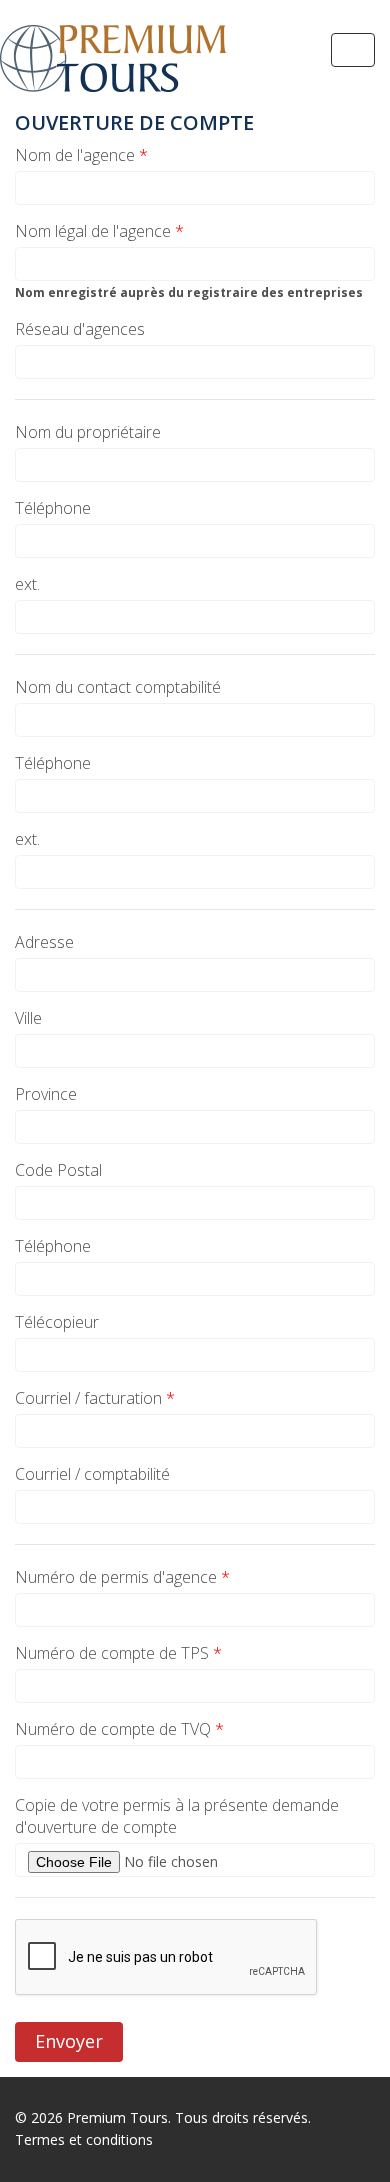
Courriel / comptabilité (92, 1474)
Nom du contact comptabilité (118, 687)
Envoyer (69, 2041)
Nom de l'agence (81, 155)
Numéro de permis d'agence (122, 1577)
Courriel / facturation (95, 1398)
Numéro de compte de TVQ (119, 1729)
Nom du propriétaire (88, 432)
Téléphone (53, 508)
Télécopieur (57, 1322)
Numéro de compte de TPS (118, 1653)
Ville (28, 1018)
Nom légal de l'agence (99, 231)
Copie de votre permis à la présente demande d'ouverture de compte (177, 1816)
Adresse (44, 942)
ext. (27, 584)
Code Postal (58, 1170)
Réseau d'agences (80, 329)
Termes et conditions (84, 2139)
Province (46, 1094)
